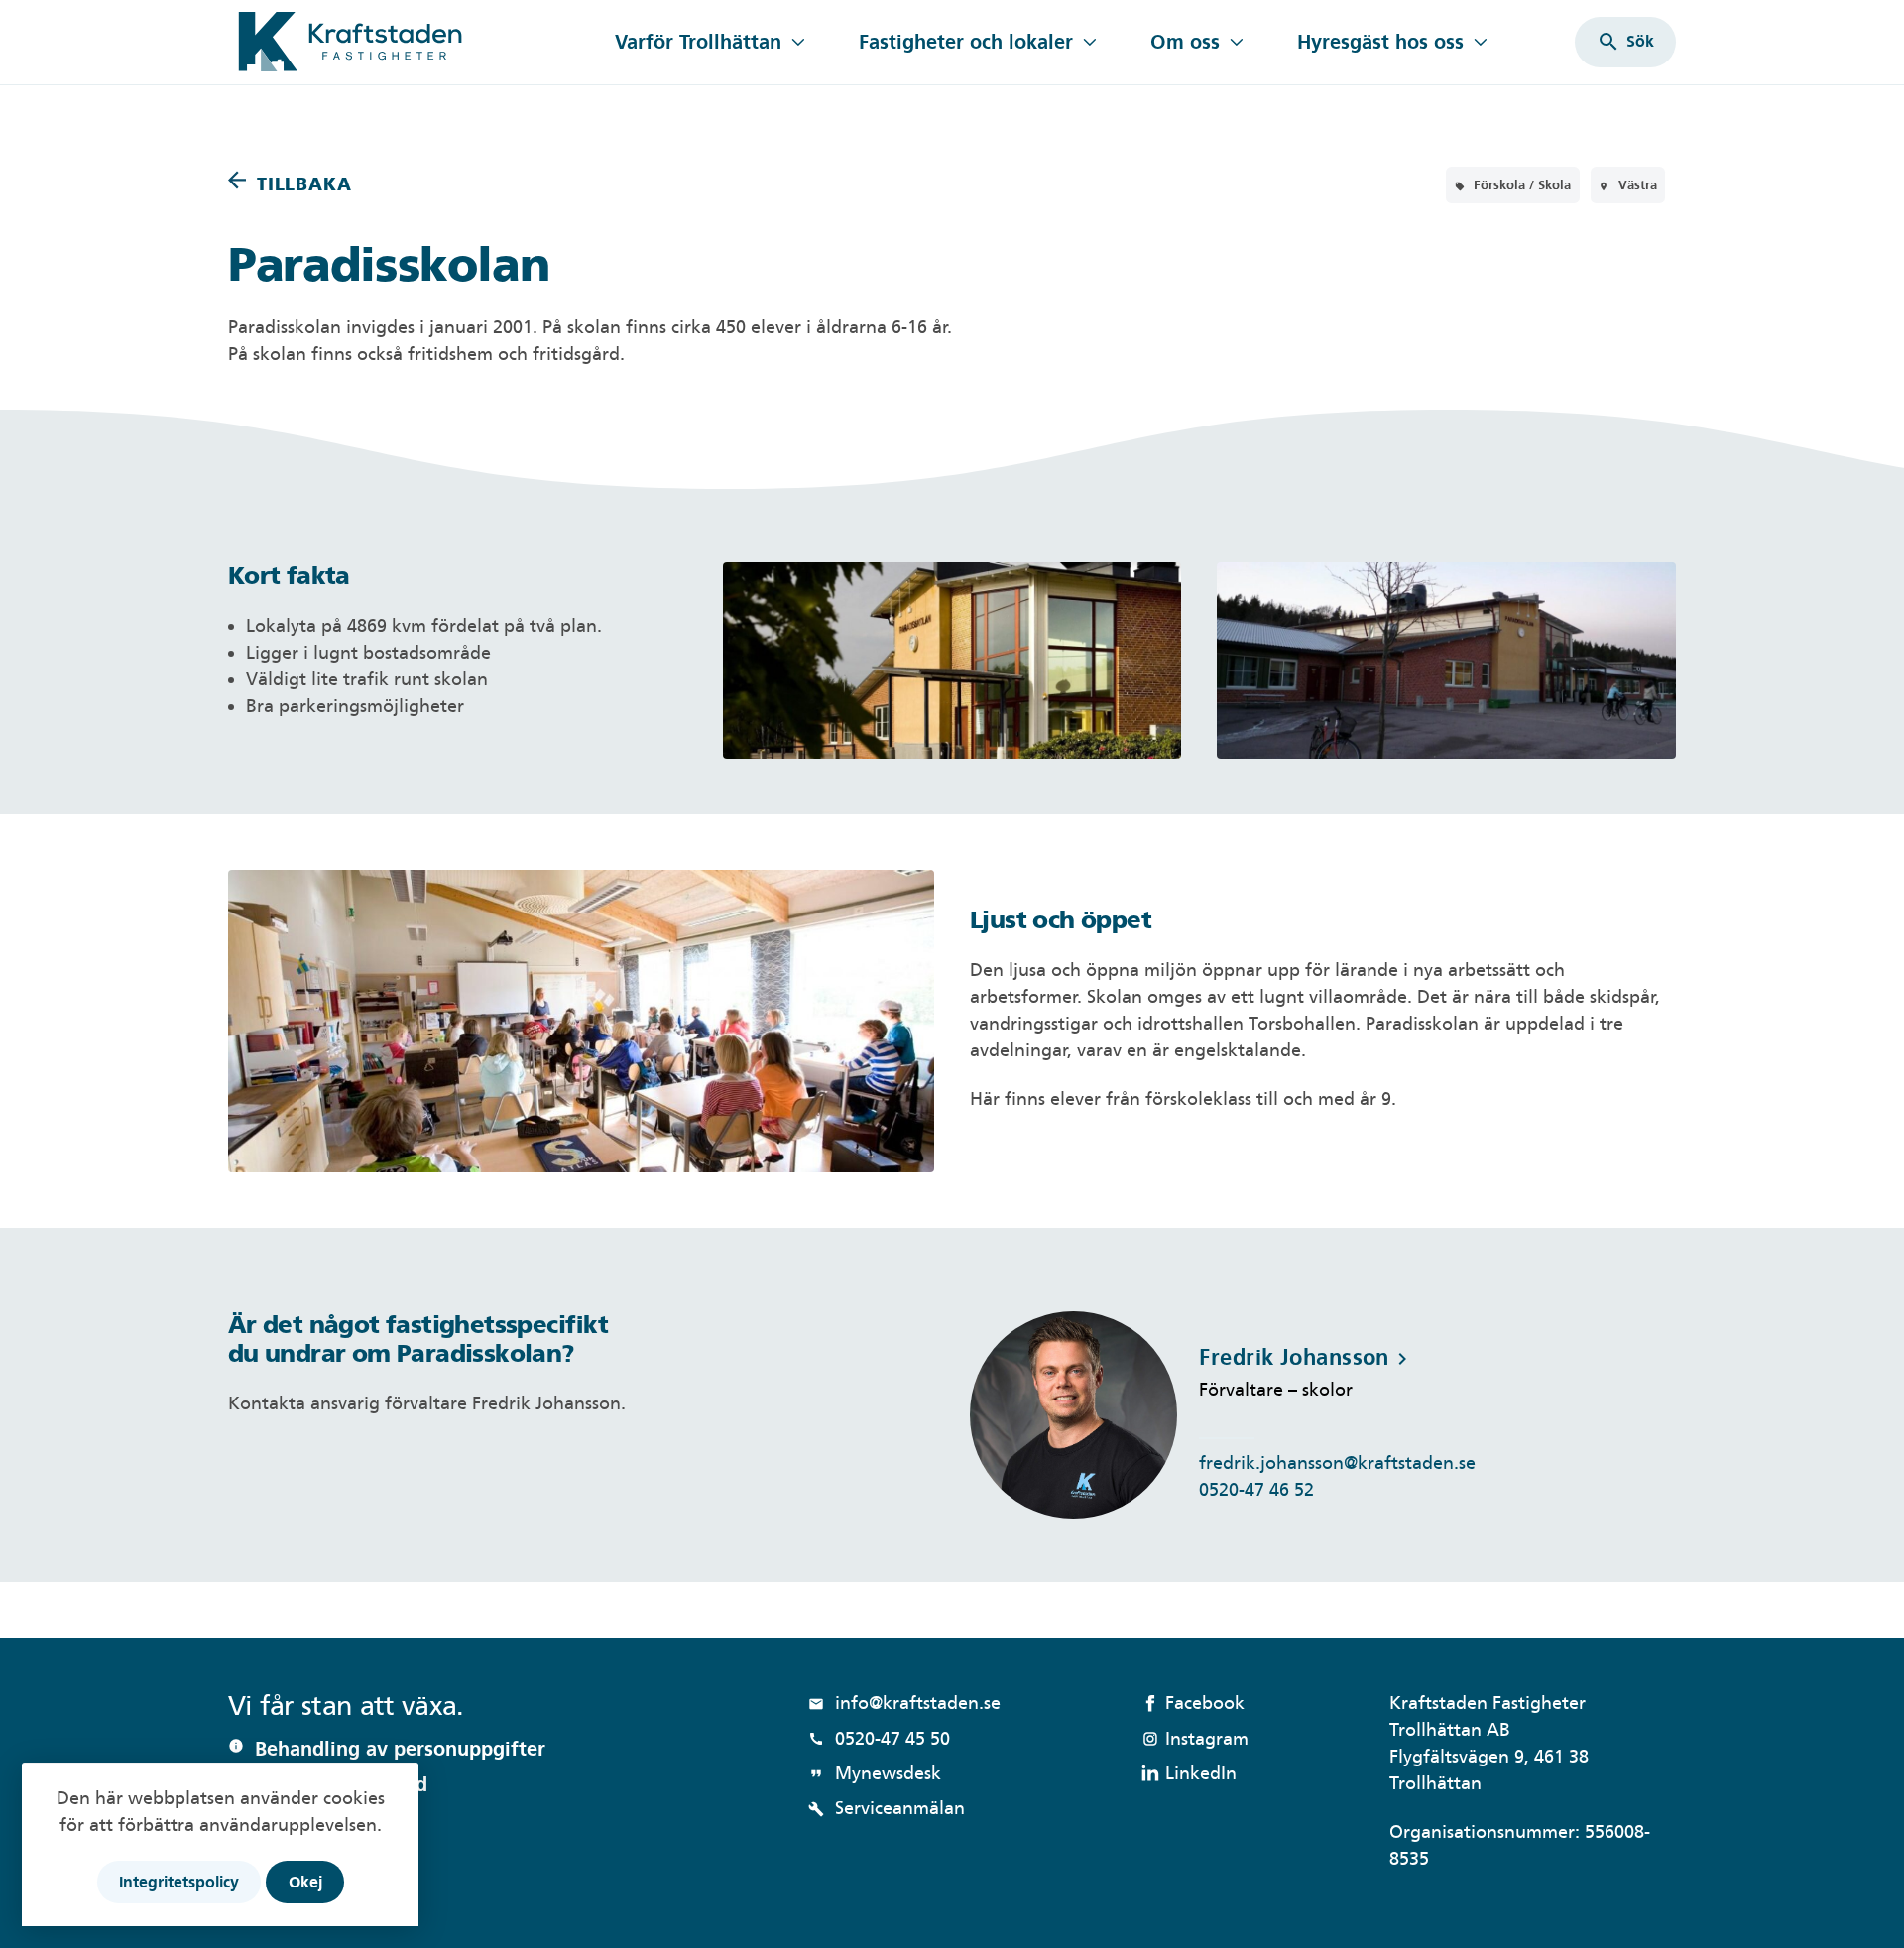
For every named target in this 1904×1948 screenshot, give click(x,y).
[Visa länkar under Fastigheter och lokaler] (1089, 42)
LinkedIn (1201, 1773)
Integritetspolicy (179, 1882)
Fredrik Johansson (1306, 1357)
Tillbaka (304, 184)
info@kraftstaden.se (904, 1703)
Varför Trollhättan (698, 42)
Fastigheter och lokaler (966, 42)
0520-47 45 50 (879, 1738)
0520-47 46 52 (1256, 1489)
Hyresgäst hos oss (1380, 42)
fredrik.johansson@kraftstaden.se (1337, 1462)
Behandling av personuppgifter (400, 1749)
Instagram (1207, 1738)
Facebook (1205, 1703)
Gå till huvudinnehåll (315, 12)
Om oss (1185, 42)
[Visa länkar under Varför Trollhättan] (798, 42)
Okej (305, 1882)
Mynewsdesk (875, 1773)
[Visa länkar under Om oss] (1236, 42)
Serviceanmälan (887, 1808)
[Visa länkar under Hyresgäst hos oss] (1480, 42)
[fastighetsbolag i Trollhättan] (409, 42)
